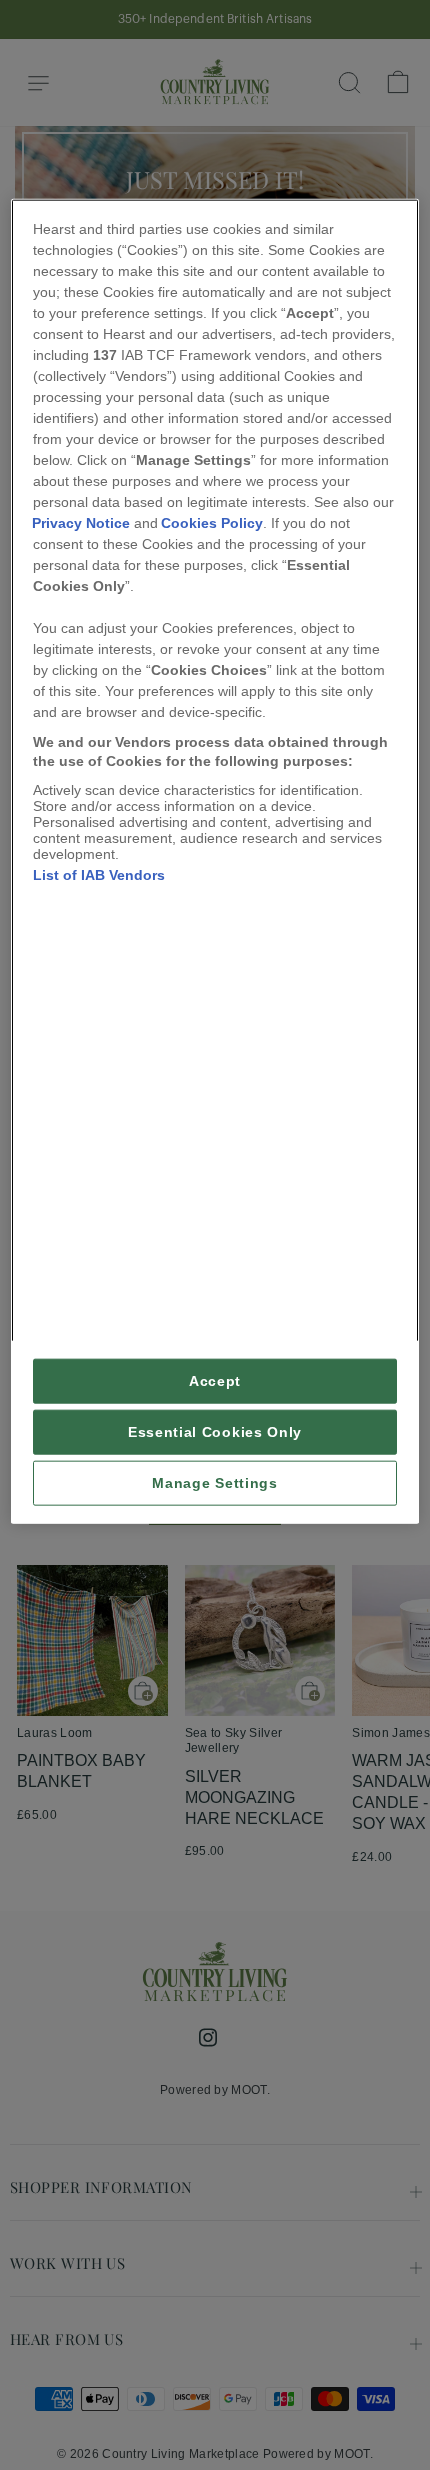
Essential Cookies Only (215, 1432)
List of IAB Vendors (99, 874)
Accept (215, 1381)
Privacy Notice (81, 522)
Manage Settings (214, 1483)
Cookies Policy (212, 522)
